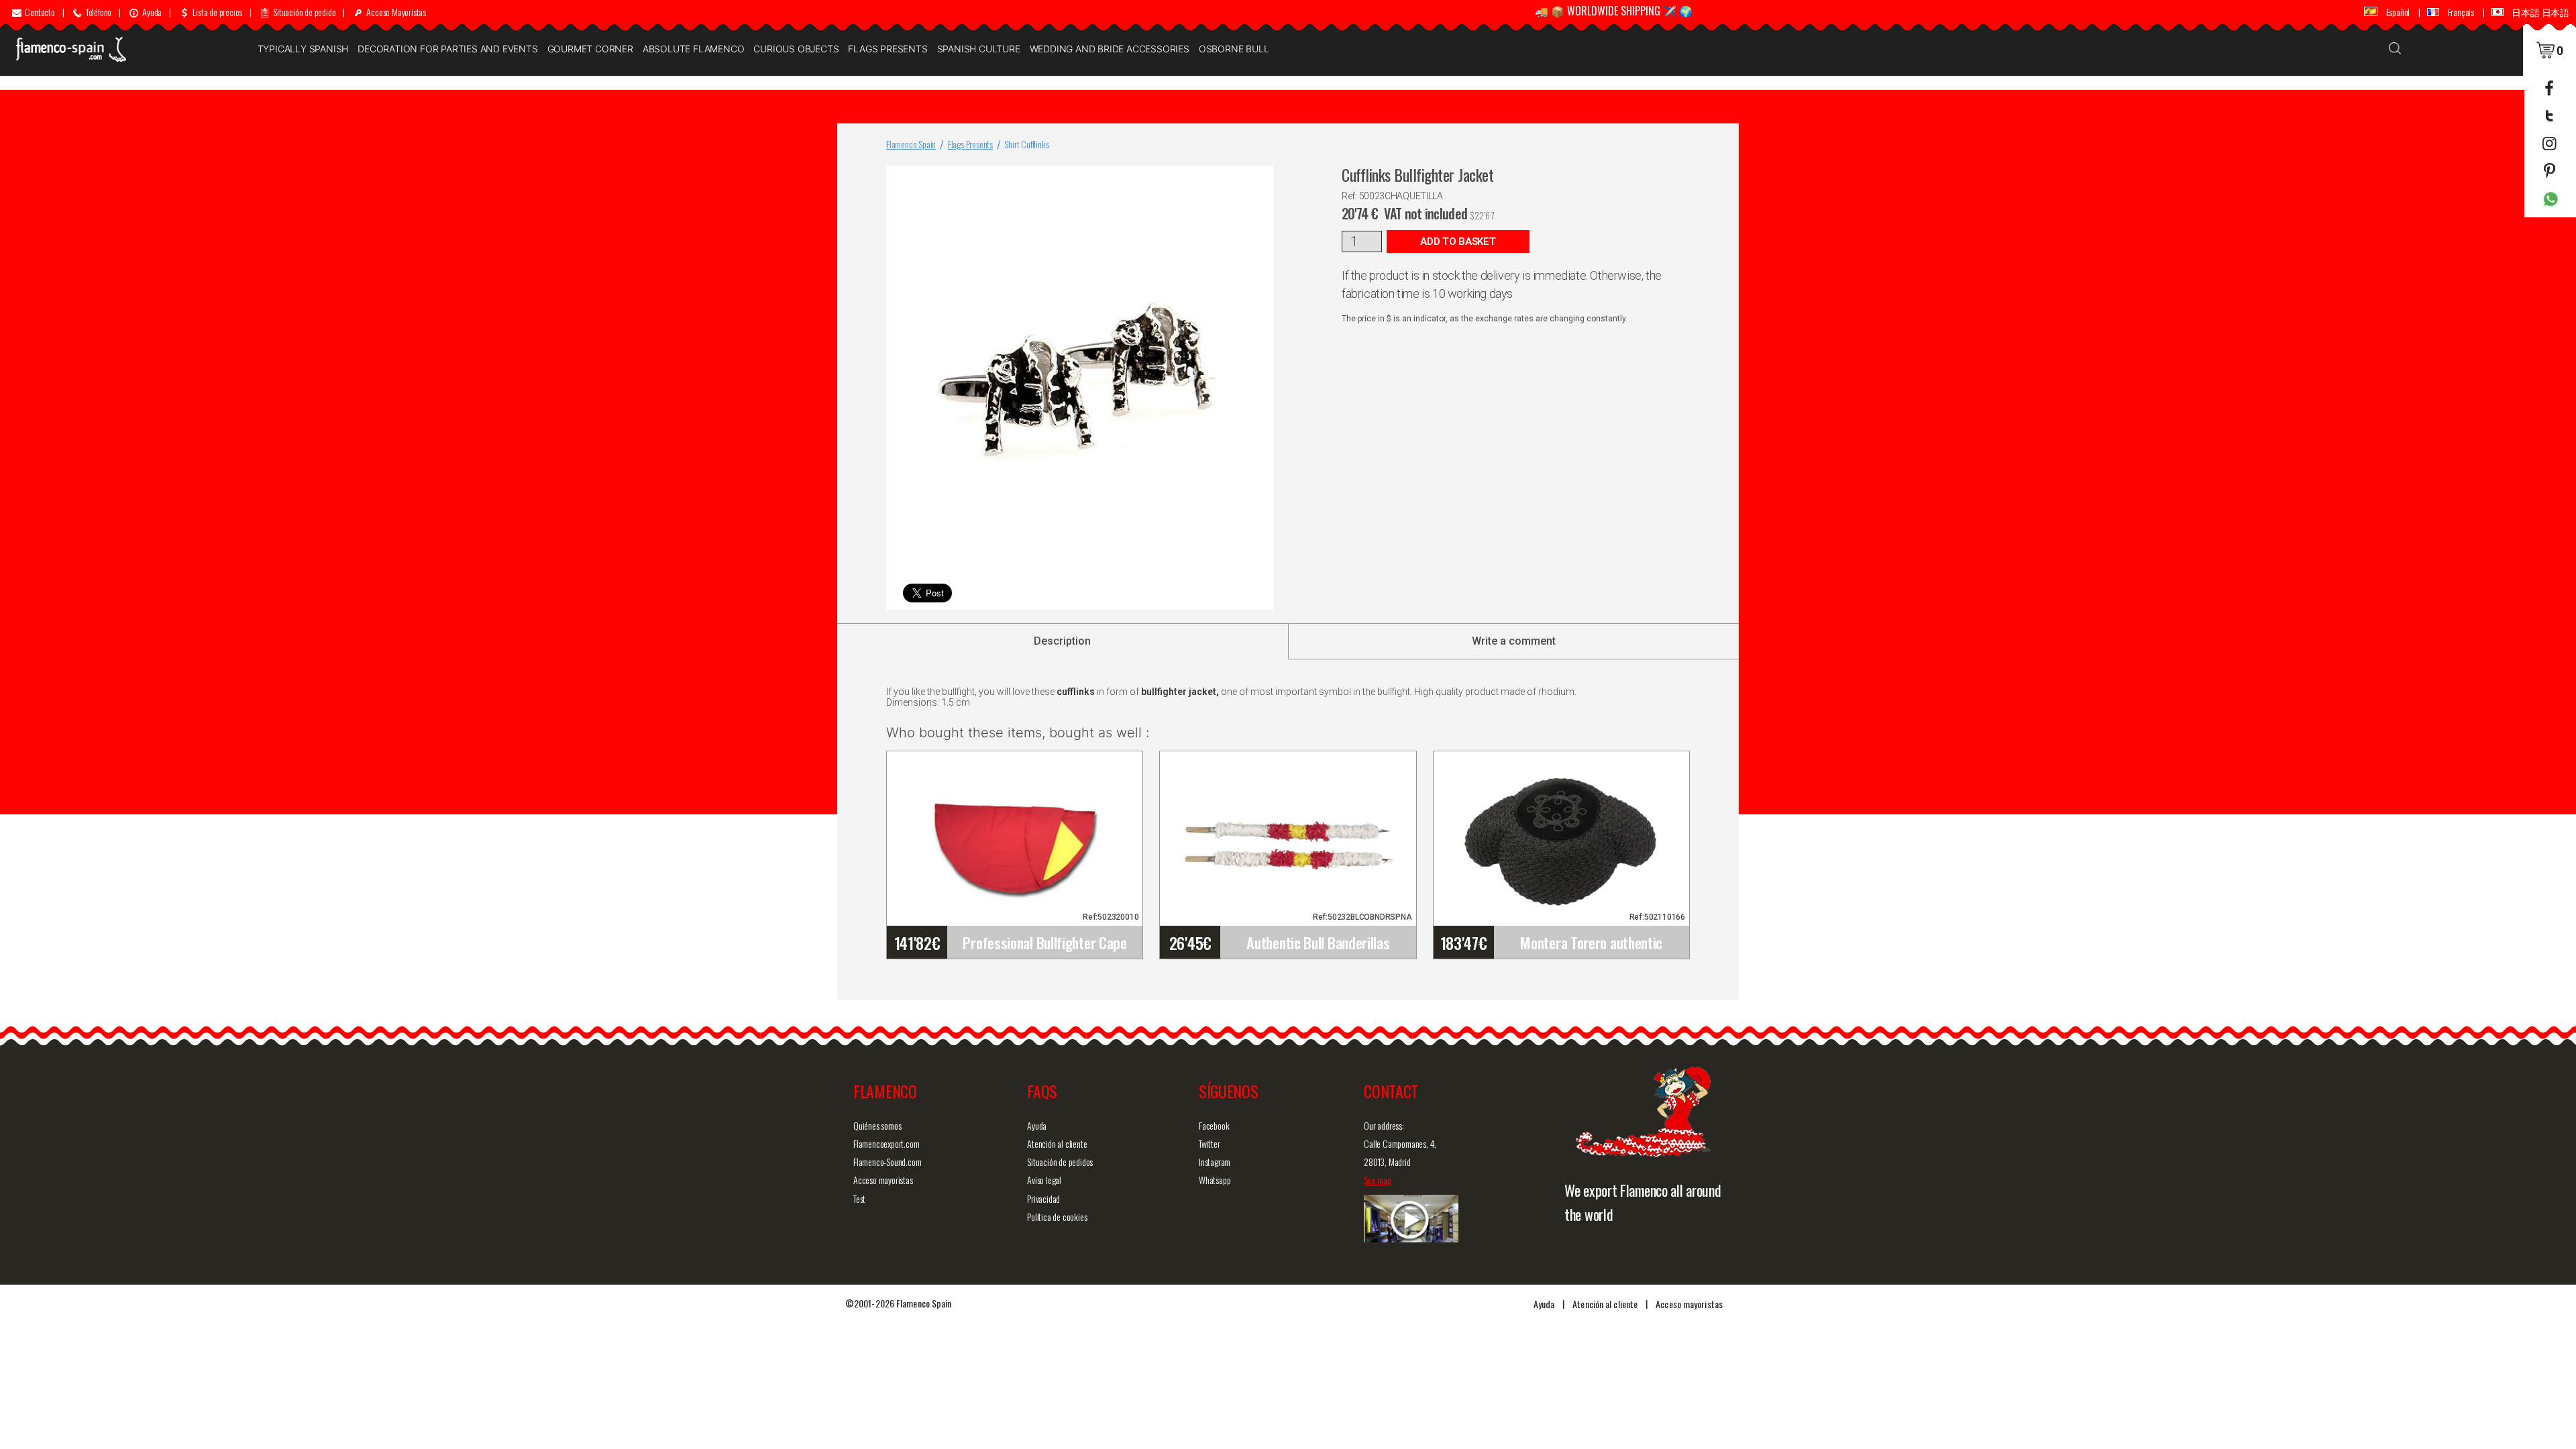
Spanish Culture (979, 49)
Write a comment (1514, 641)
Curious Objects (796, 49)
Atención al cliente (1057, 1143)
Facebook (1214, 1125)
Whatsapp (1215, 1180)
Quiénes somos (877, 1125)
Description (1062, 641)
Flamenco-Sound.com (887, 1162)
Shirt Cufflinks (1026, 144)
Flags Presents (888, 49)
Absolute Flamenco (694, 49)
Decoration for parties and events (447, 49)
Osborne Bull (1234, 49)
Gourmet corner (590, 49)
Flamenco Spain (911, 144)
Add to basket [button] (1458, 241)
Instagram (1215, 1162)
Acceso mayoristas (883, 1180)
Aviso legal (1044, 1180)
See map (1378, 1180)
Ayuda (1037, 1125)
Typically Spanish (303, 49)
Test (859, 1198)
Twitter (1210, 1143)
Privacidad (1043, 1198)
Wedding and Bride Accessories (1110, 49)
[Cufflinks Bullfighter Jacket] (1260, 179)
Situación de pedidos (1060, 1162)
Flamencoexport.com (886, 1143)
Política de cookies (1057, 1217)
